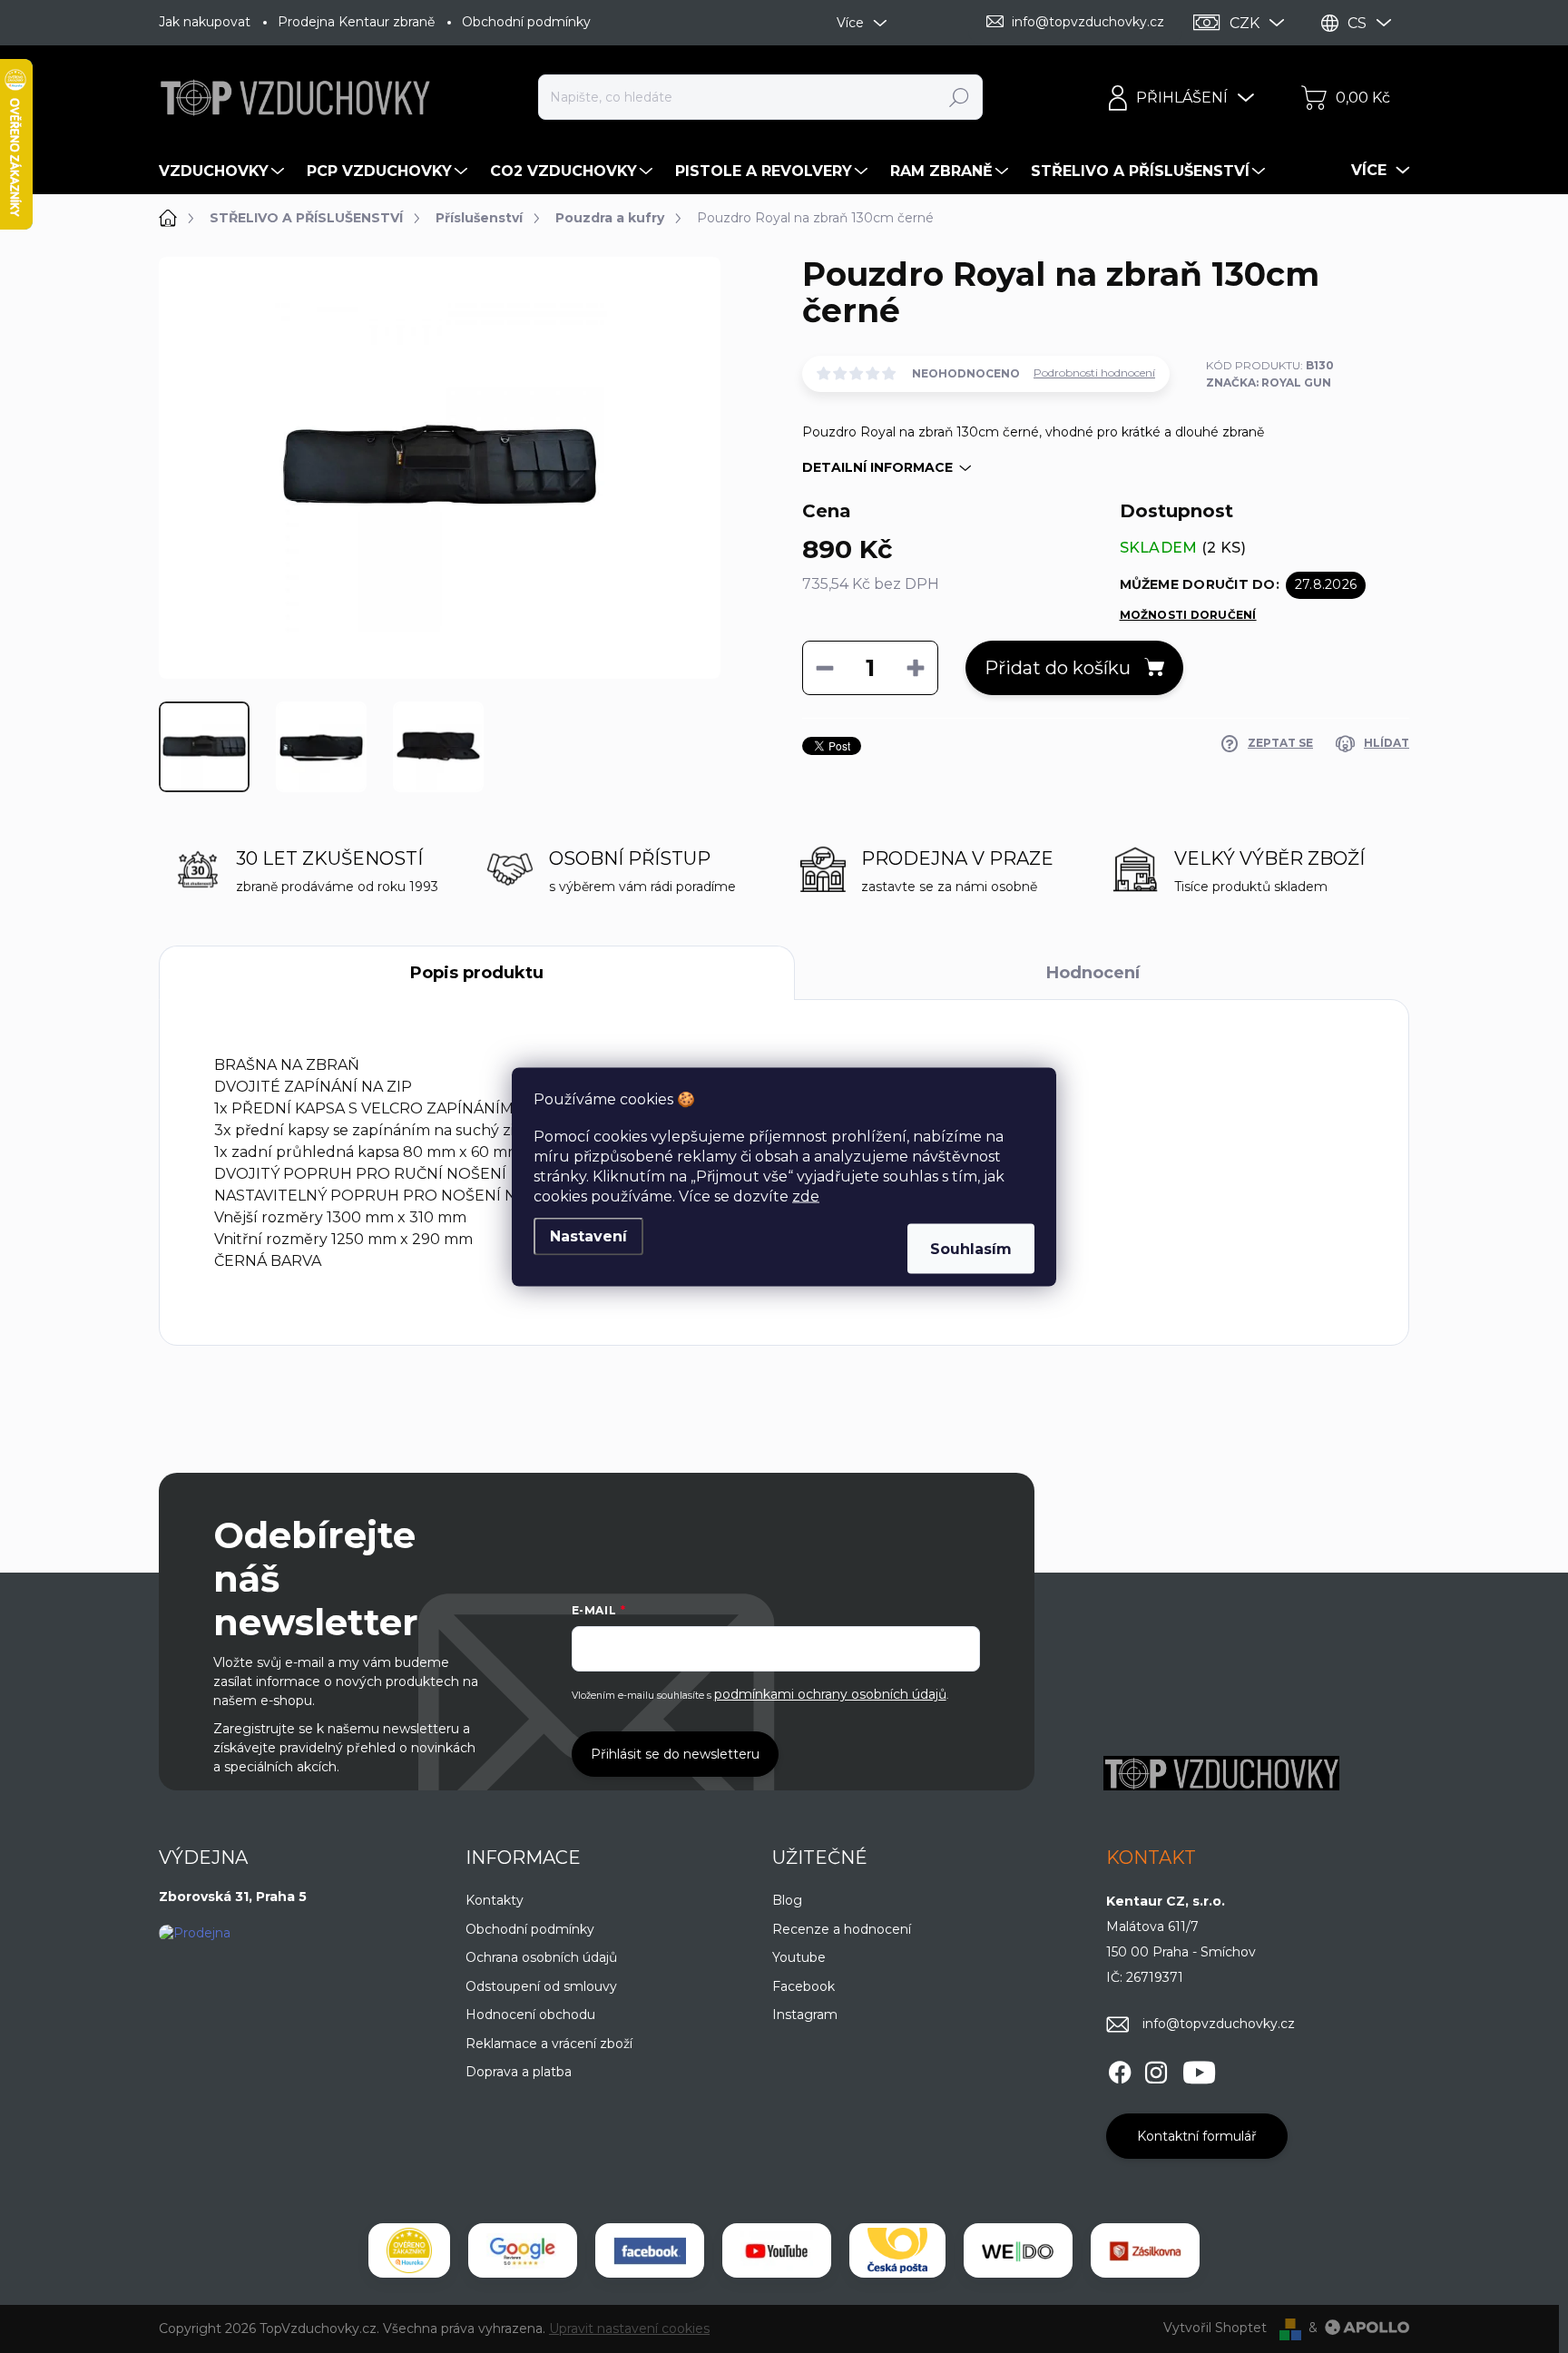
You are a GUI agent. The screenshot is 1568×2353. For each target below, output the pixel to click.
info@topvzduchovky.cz (1219, 2024)
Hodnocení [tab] (1093, 973)
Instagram (805, 2015)
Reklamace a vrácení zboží (549, 2044)
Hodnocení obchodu (530, 2015)
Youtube (799, 1957)
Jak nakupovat (205, 22)
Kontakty (495, 1900)
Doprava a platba (519, 2072)
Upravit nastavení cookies (629, 2328)
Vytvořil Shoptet (1215, 2328)
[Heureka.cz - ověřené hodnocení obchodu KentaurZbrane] (409, 2250)
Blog (787, 1900)
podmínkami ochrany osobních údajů (830, 1694)
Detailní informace (877, 467)
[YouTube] (1199, 2070)
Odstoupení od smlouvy (541, 1986)
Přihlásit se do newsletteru (675, 1754)
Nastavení (588, 1235)
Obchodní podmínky (526, 22)
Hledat (960, 97)
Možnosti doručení (1188, 615)
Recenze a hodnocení (842, 1929)
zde (806, 1196)
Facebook (804, 1986)
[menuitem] (224, 172)
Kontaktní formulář (1197, 2136)
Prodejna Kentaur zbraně (356, 22)
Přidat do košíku (1058, 668)
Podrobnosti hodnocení (1094, 373)
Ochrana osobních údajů (541, 1957)
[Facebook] (1120, 2070)
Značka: (1269, 382)
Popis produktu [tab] (477, 973)
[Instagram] (1156, 2070)
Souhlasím (971, 1248)
